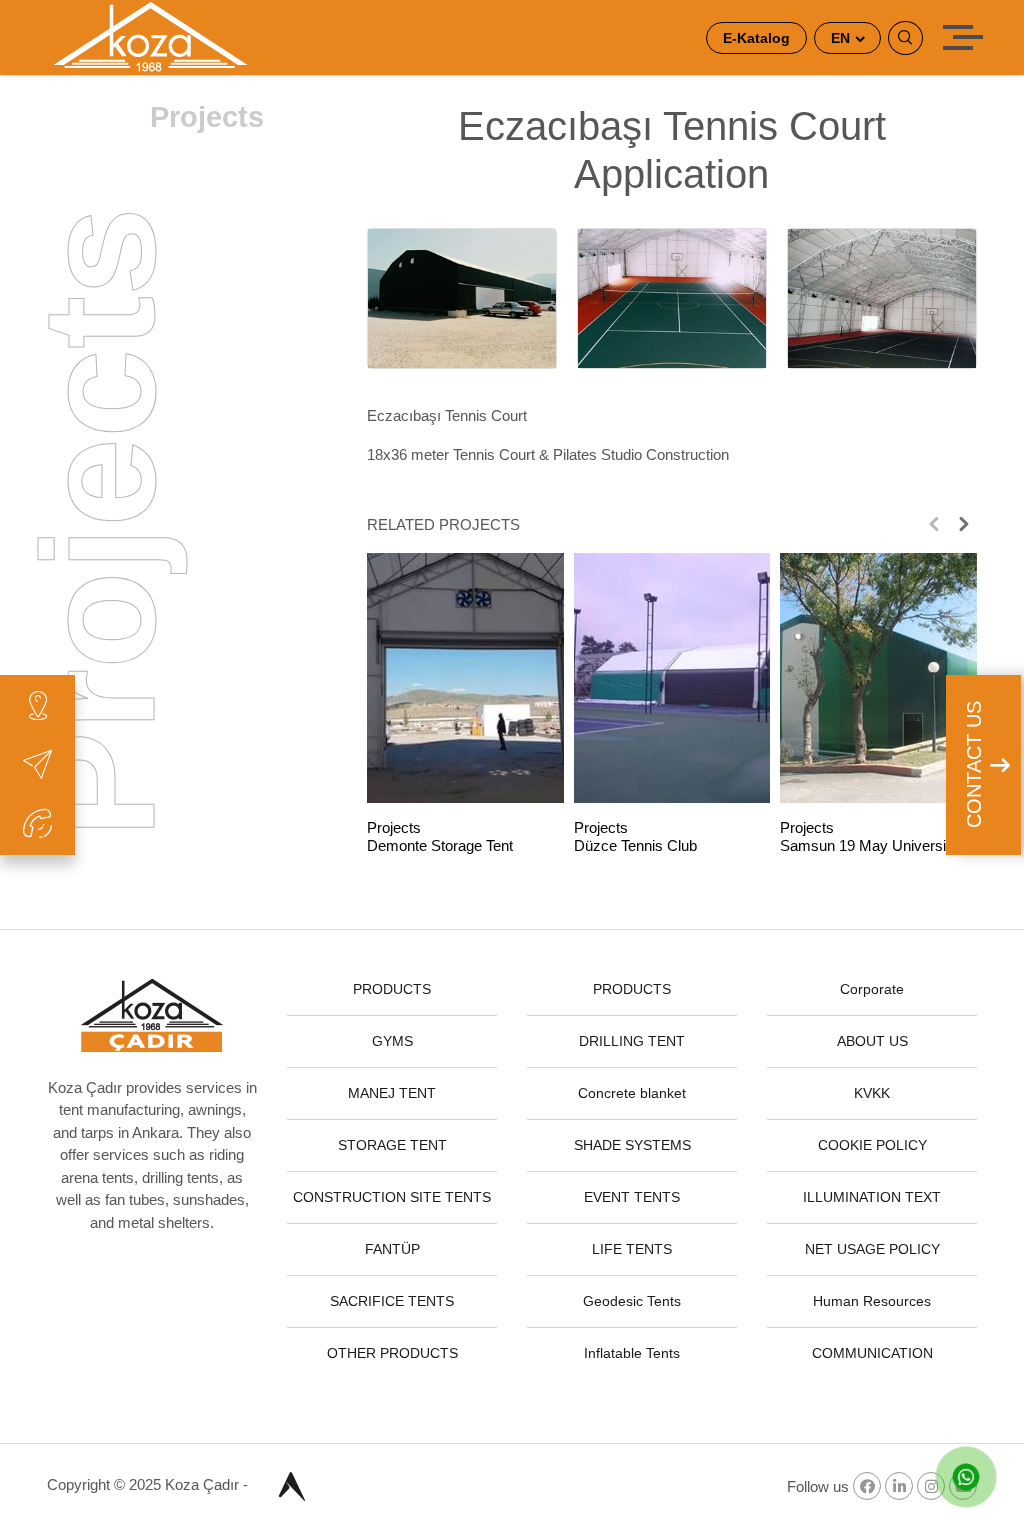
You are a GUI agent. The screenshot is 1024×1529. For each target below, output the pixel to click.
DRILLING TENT (632, 1041)
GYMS (392, 1041)
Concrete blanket (632, 1093)
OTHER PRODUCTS (392, 1353)
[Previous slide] (934, 524)
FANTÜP (392, 1249)
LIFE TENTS (632, 1249)
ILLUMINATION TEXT (872, 1197)
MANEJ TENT (392, 1093)
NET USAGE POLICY (872, 1249)
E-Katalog (756, 38)
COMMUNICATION (872, 1353)
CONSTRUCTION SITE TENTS (392, 1197)
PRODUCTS (392, 989)
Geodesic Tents (632, 1301)
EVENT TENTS (632, 1197)
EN (842, 38)
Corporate (872, 989)
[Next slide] (964, 524)
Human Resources (872, 1301)
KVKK (872, 1093)
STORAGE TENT (392, 1145)
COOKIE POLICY (872, 1145)
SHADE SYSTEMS (632, 1145)
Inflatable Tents (632, 1353)
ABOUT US (872, 1041)
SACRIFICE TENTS (392, 1301)
